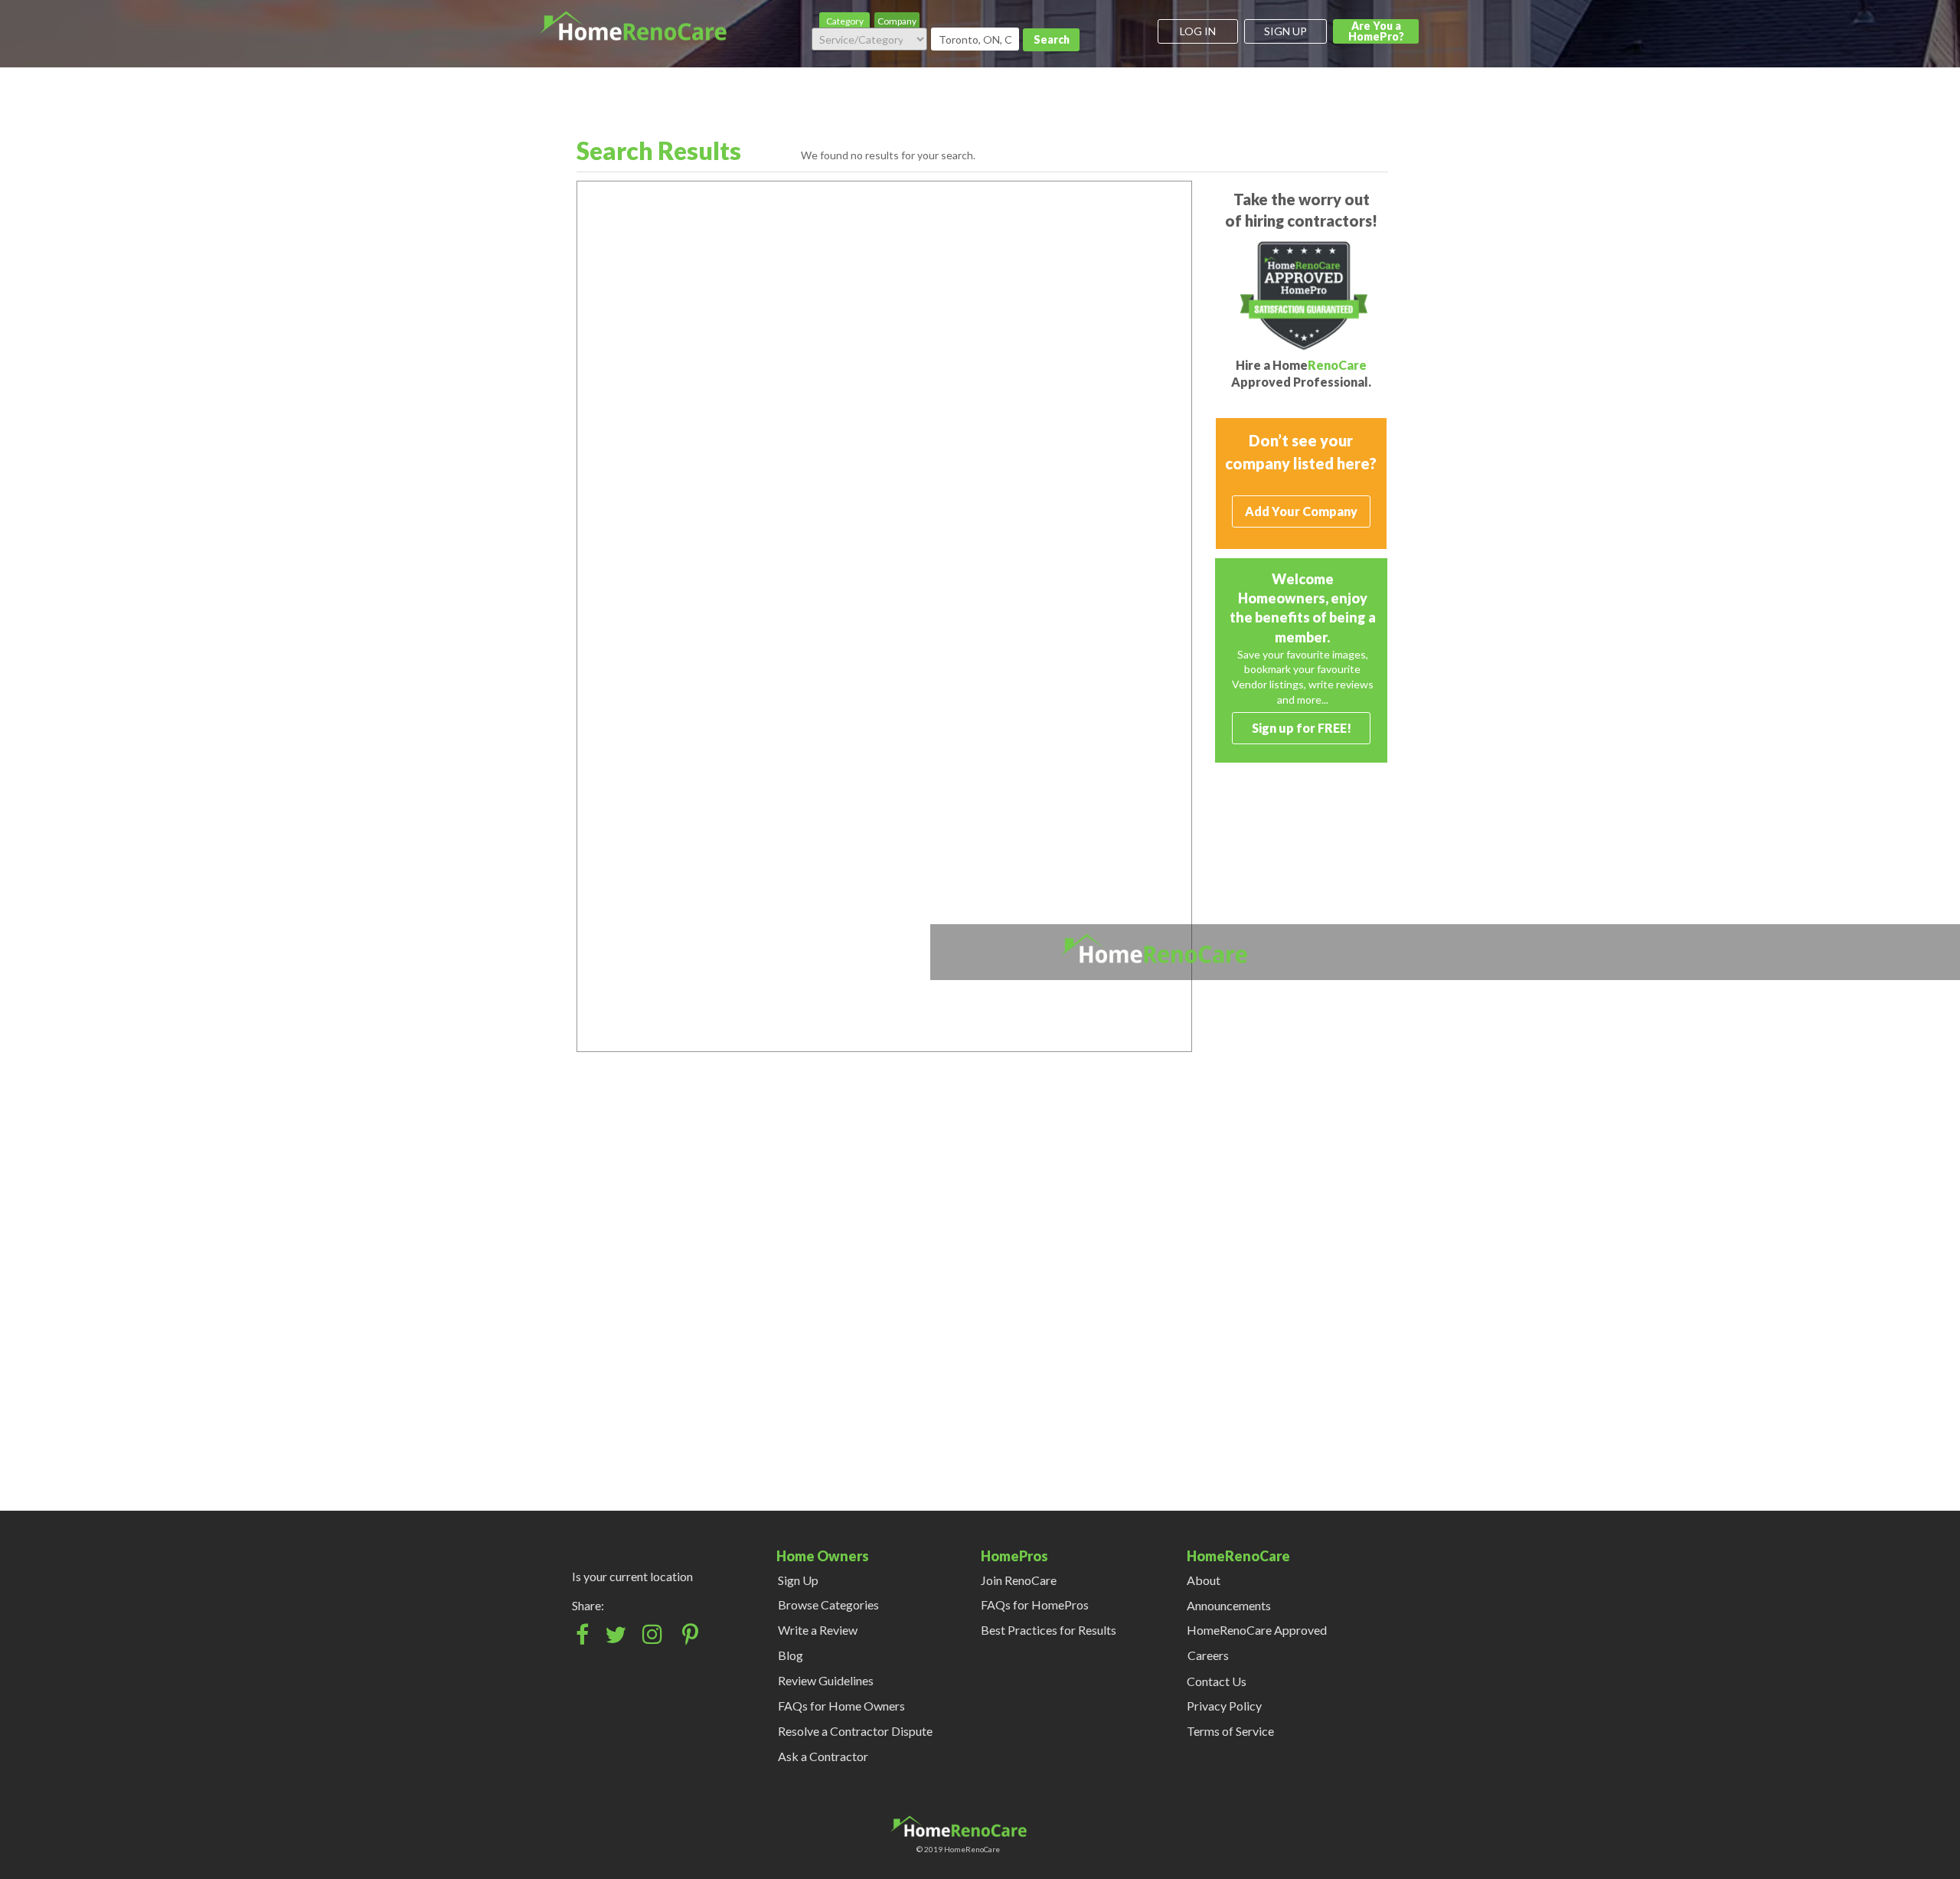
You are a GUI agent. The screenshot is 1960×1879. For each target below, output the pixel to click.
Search (1052, 39)
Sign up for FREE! (1302, 728)
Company (897, 21)
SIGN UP (1285, 31)
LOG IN (1198, 31)
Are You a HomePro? (1376, 31)
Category (845, 21)
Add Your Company (1301, 511)
